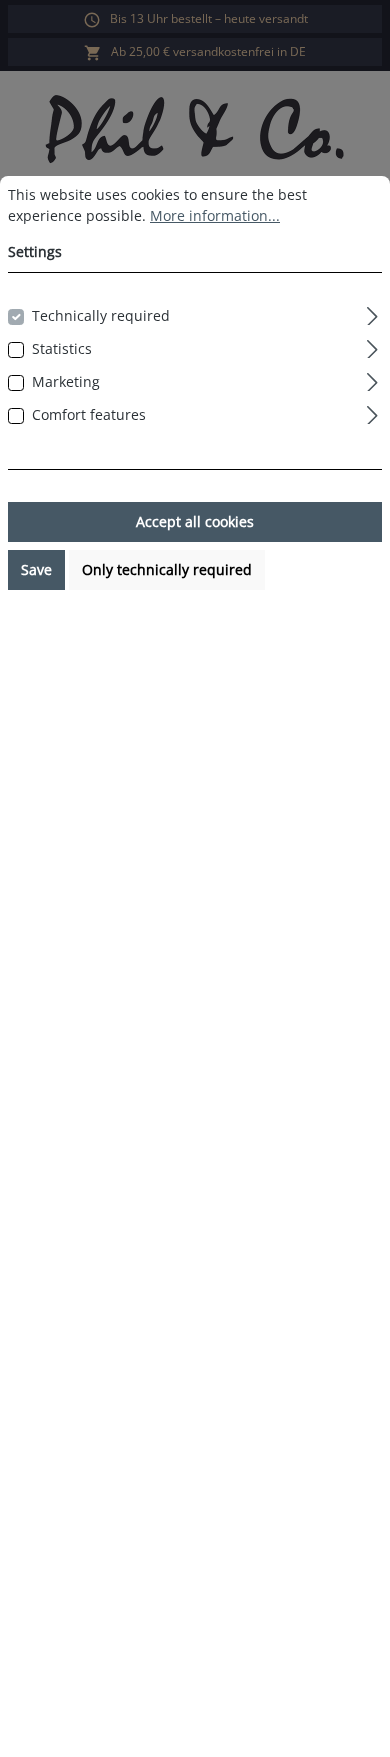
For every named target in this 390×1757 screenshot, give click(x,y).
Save (36, 569)
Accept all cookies (195, 521)
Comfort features (89, 414)
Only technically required (167, 569)
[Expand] (372, 313)
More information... (215, 215)
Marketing (66, 381)
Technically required (101, 315)
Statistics (62, 348)
